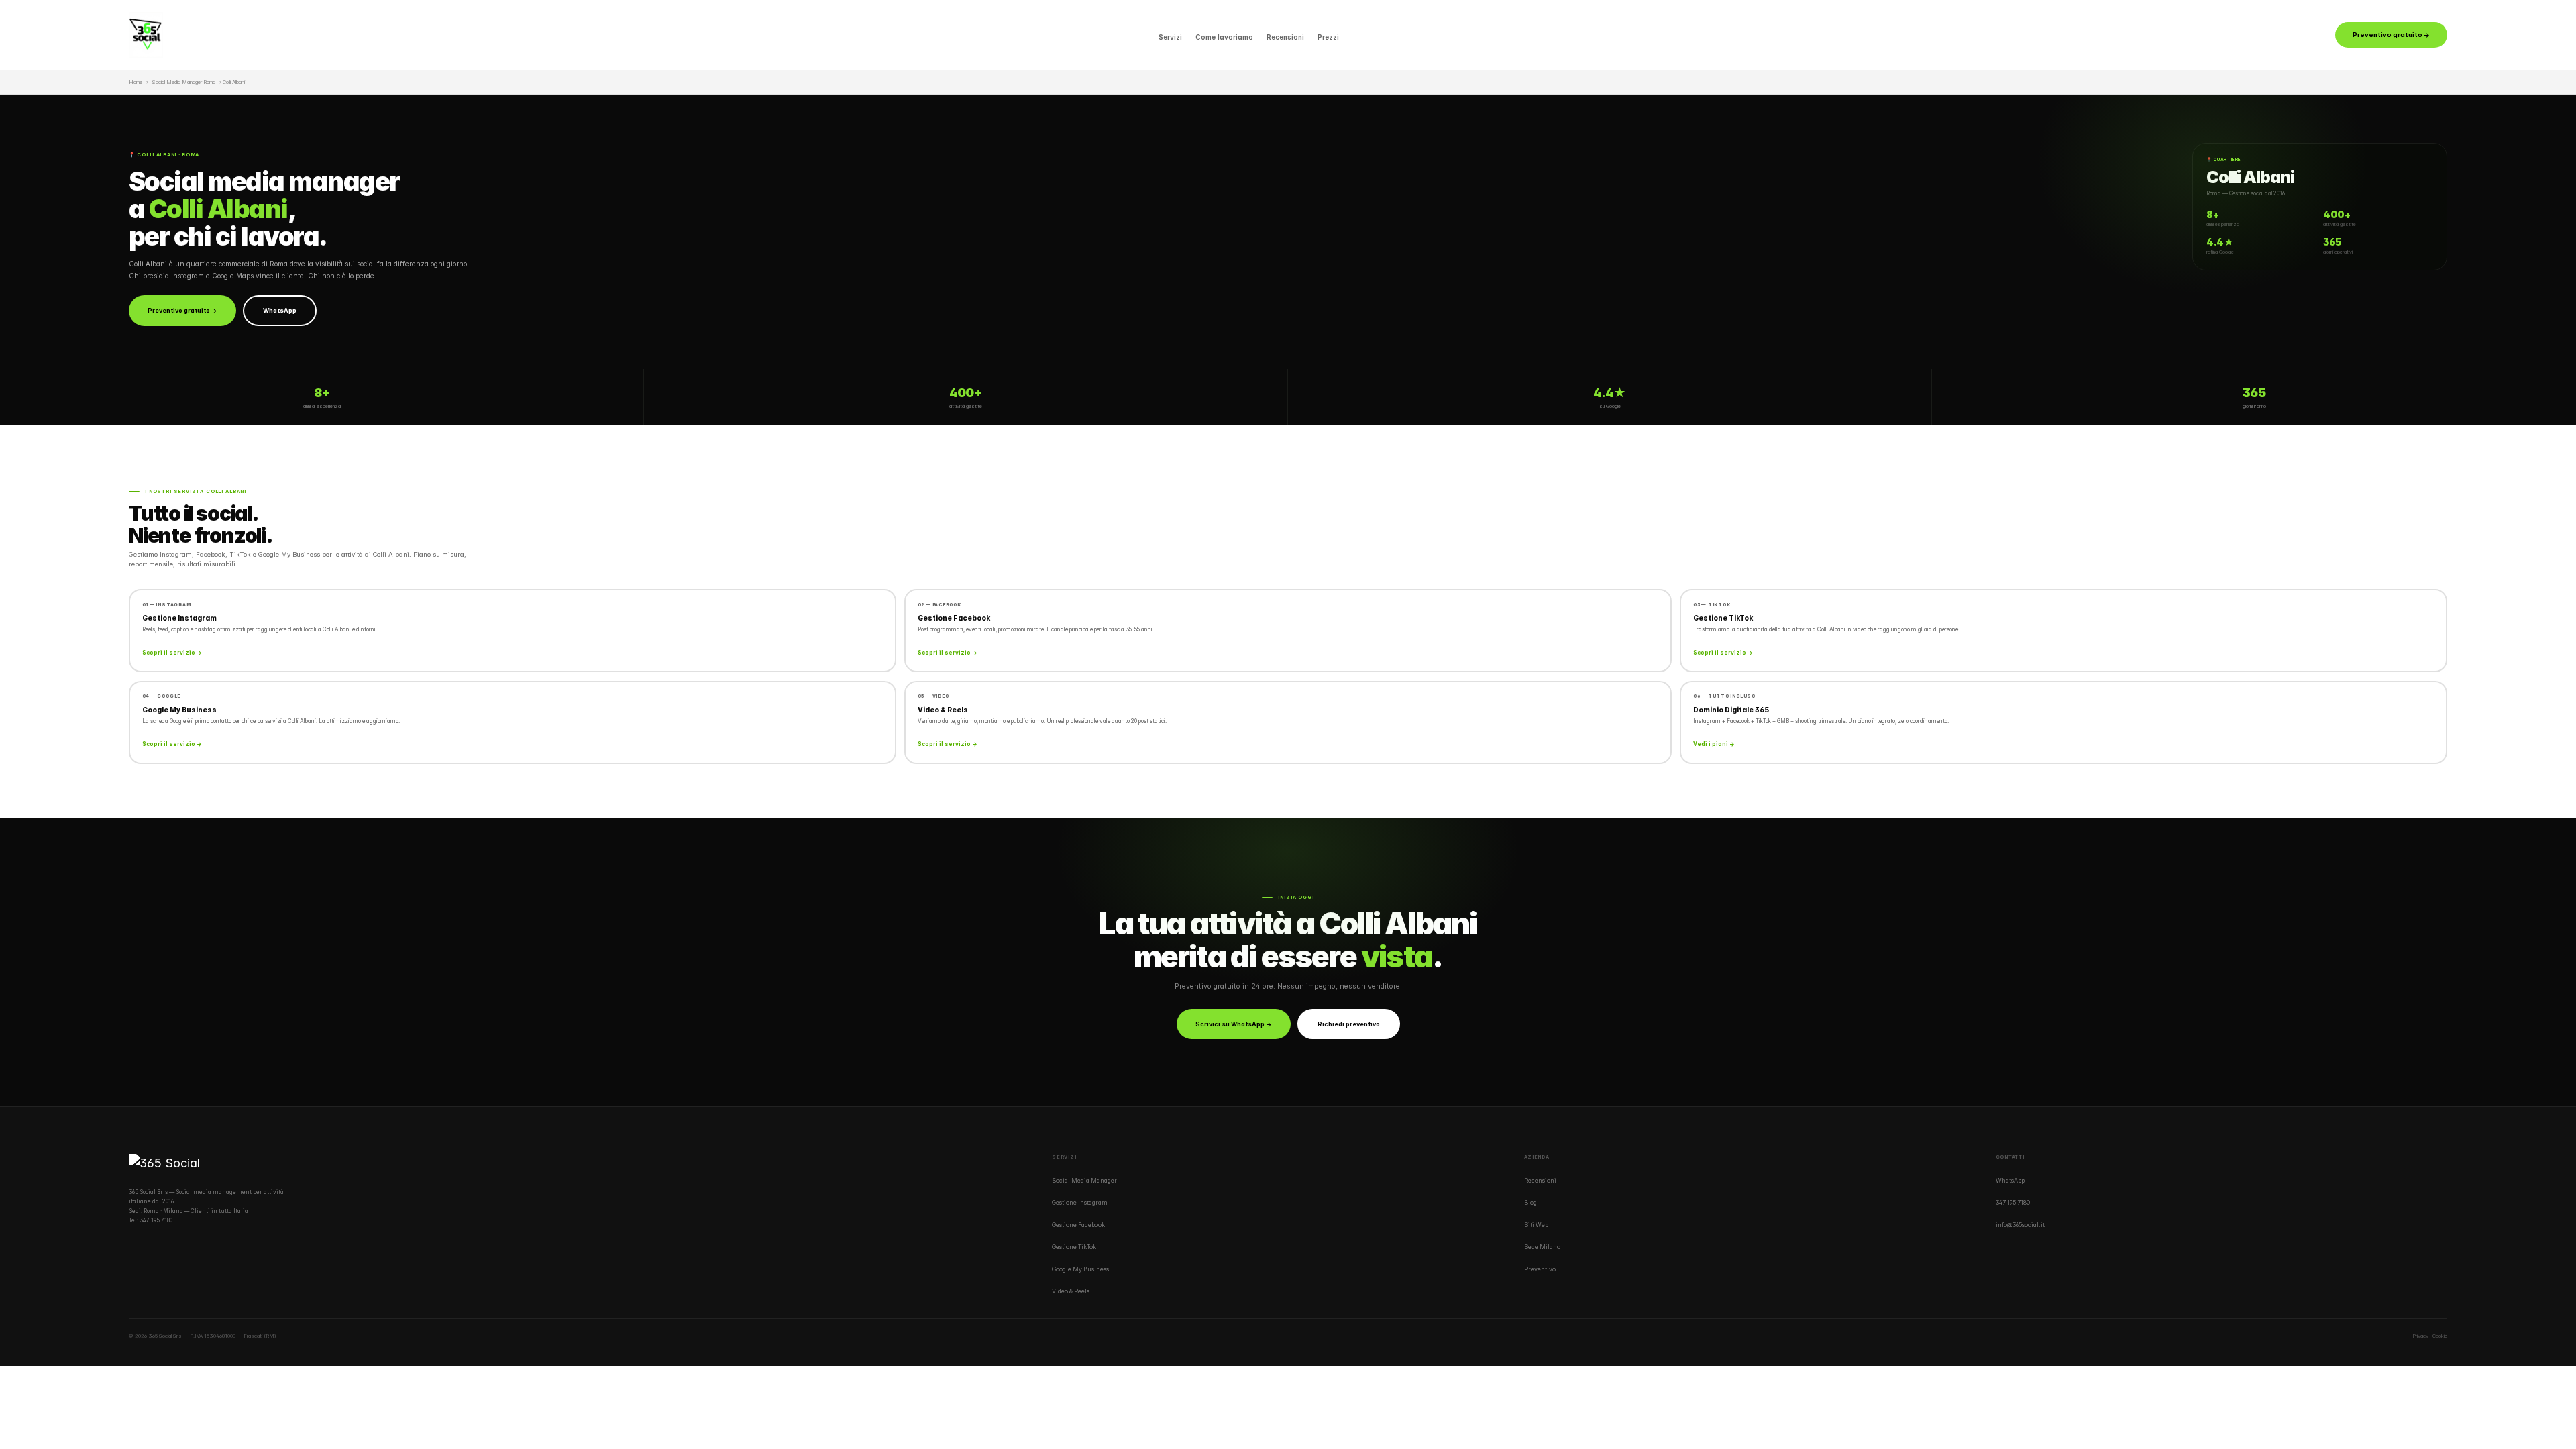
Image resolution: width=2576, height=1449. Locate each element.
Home (136, 82)
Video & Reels (1071, 1291)
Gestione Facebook (1078, 1225)
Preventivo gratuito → (2391, 35)
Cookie (2440, 1336)
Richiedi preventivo (1349, 1024)
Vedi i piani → (1714, 744)
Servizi (1170, 37)
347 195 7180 (156, 1220)
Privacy (2420, 1336)
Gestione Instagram (1080, 1203)
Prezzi (1328, 37)
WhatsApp (280, 310)
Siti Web (1536, 1225)
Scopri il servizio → (172, 653)
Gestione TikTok (1074, 1247)
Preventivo (1540, 1269)
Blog (1531, 1203)
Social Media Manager (1084, 1181)
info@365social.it (2020, 1225)
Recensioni (1285, 37)
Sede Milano (1542, 1247)
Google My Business (1080, 1269)
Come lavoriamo (1224, 37)
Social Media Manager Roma (184, 82)
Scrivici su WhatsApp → (1234, 1024)
